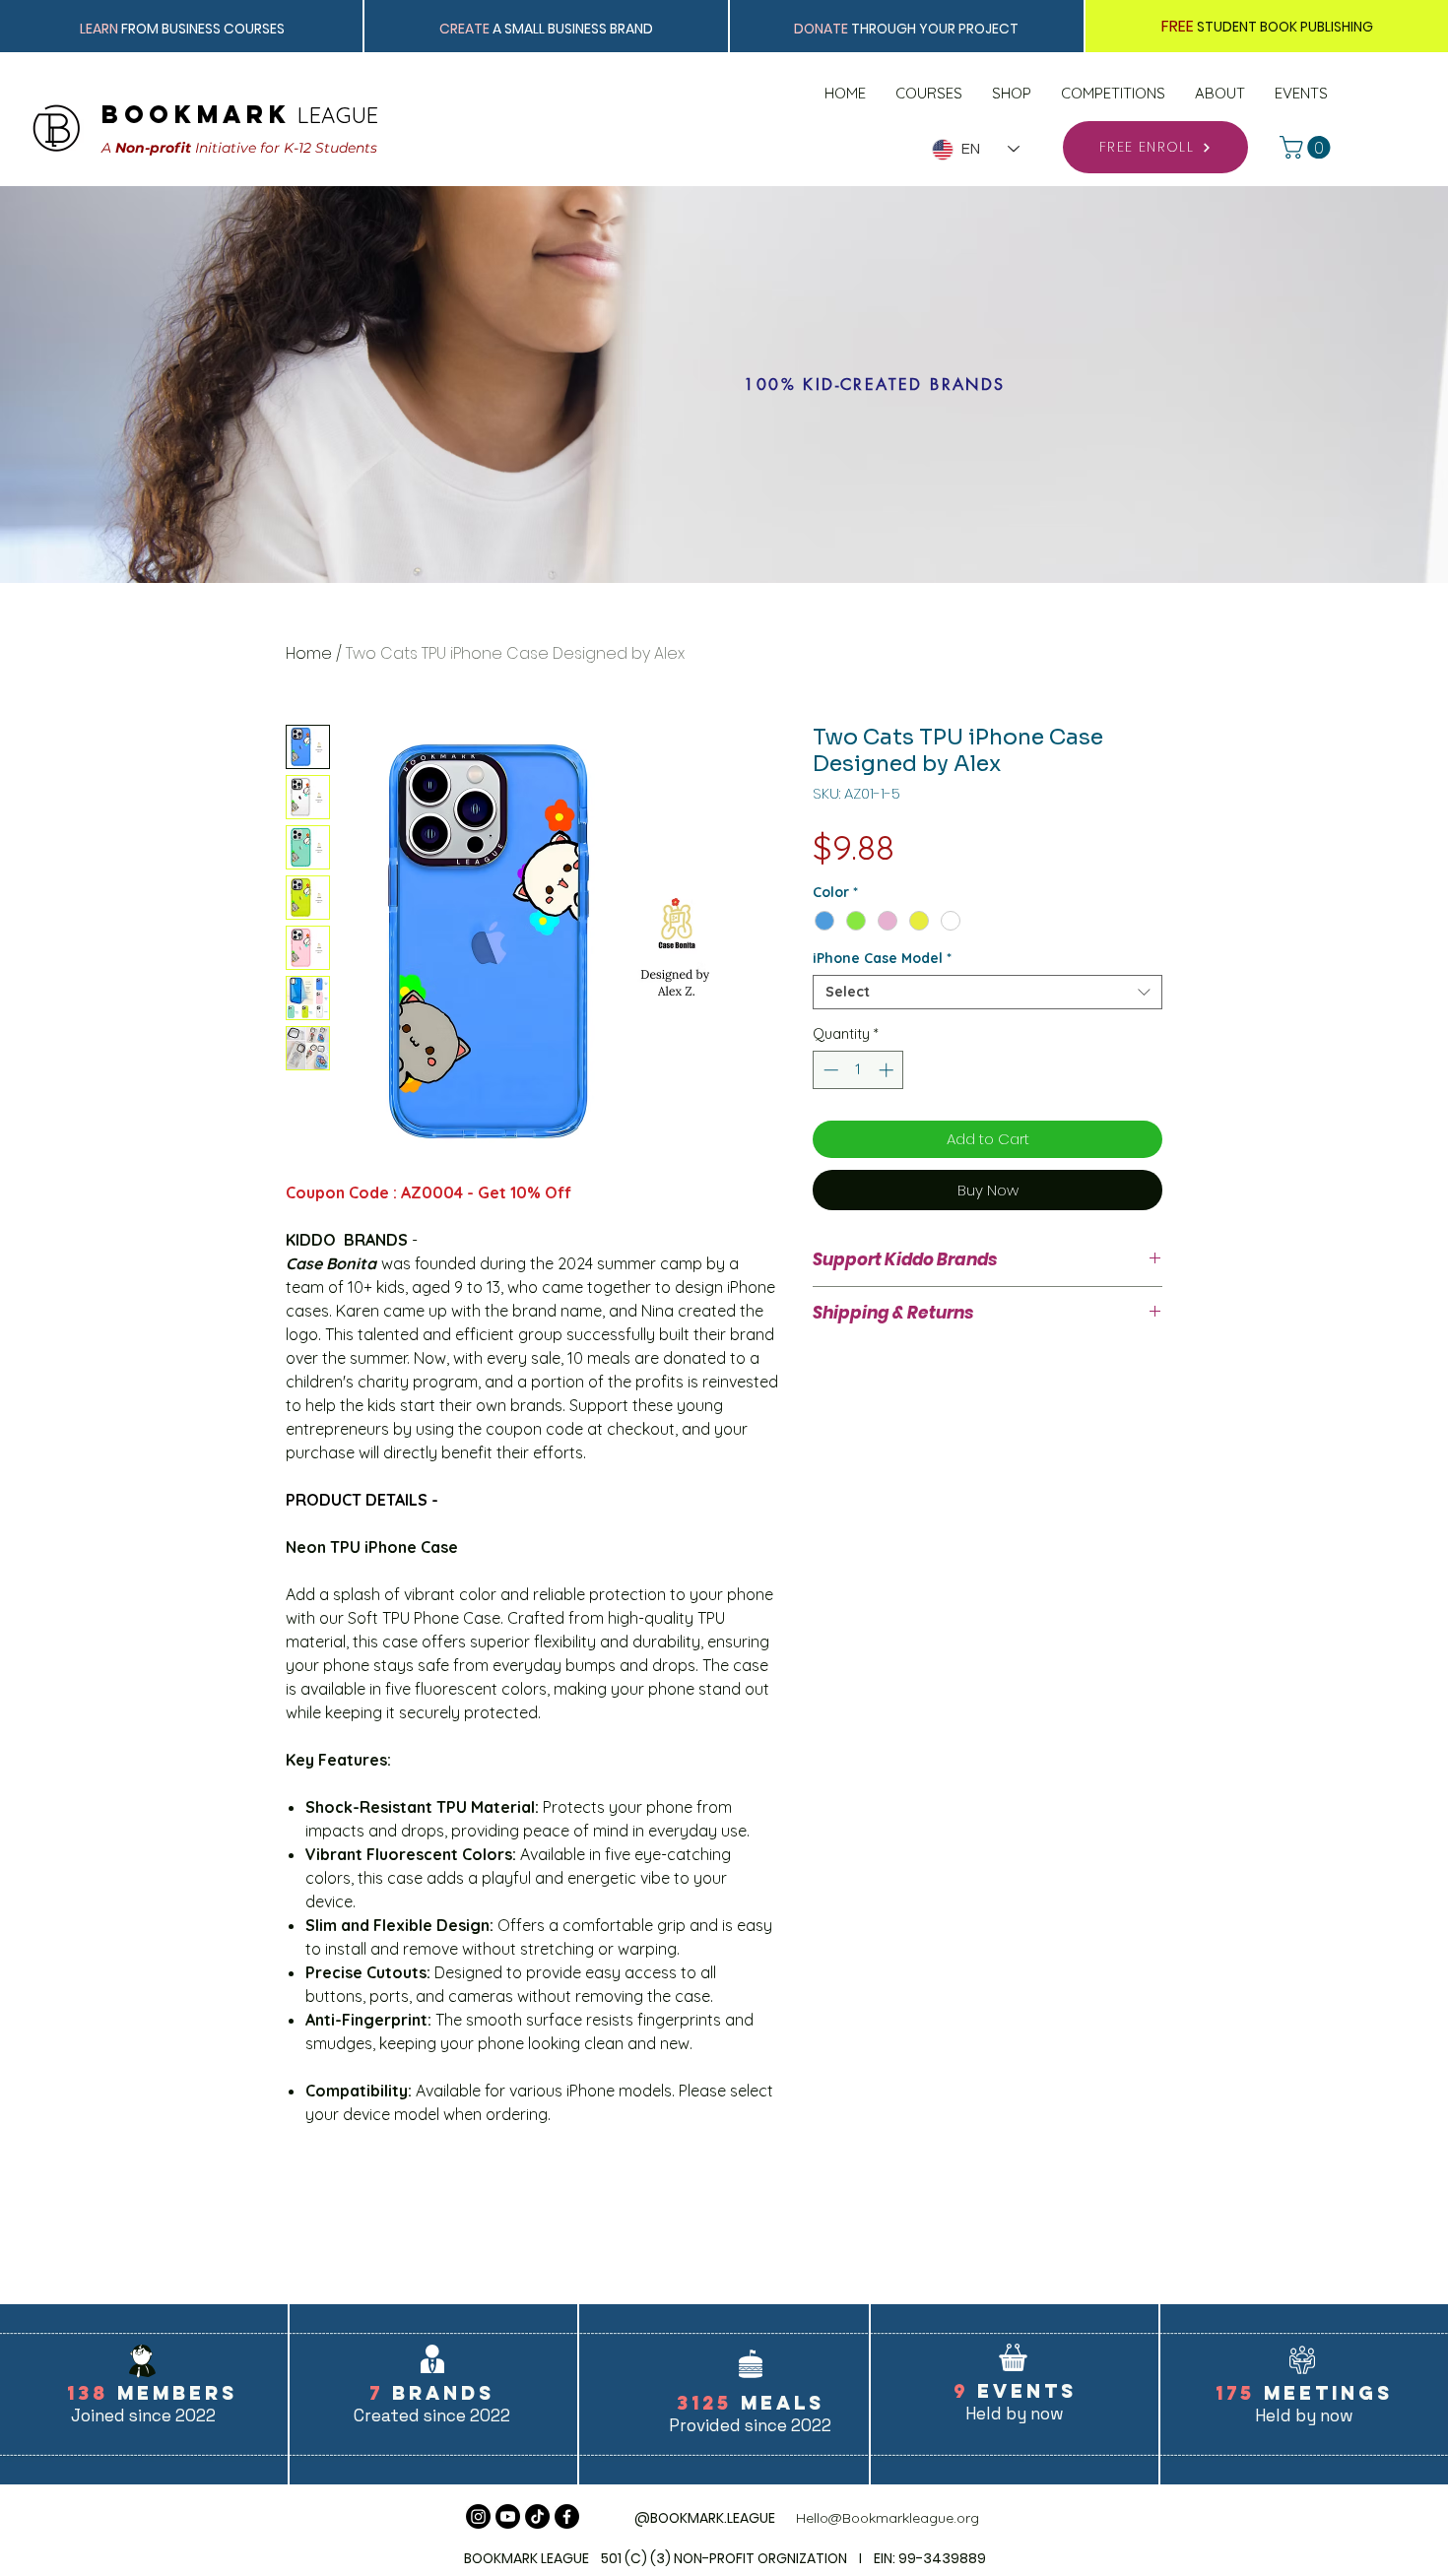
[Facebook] (567, 2516)
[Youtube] (508, 2516)
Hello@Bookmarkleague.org (888, 2518)
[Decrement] (829, 1070)
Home (309, 653)
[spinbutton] (858, 1070)
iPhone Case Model (882, 959)
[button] (1308, 147)
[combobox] (987, 992)
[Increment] (888, 1070)
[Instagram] (478, 2516)
